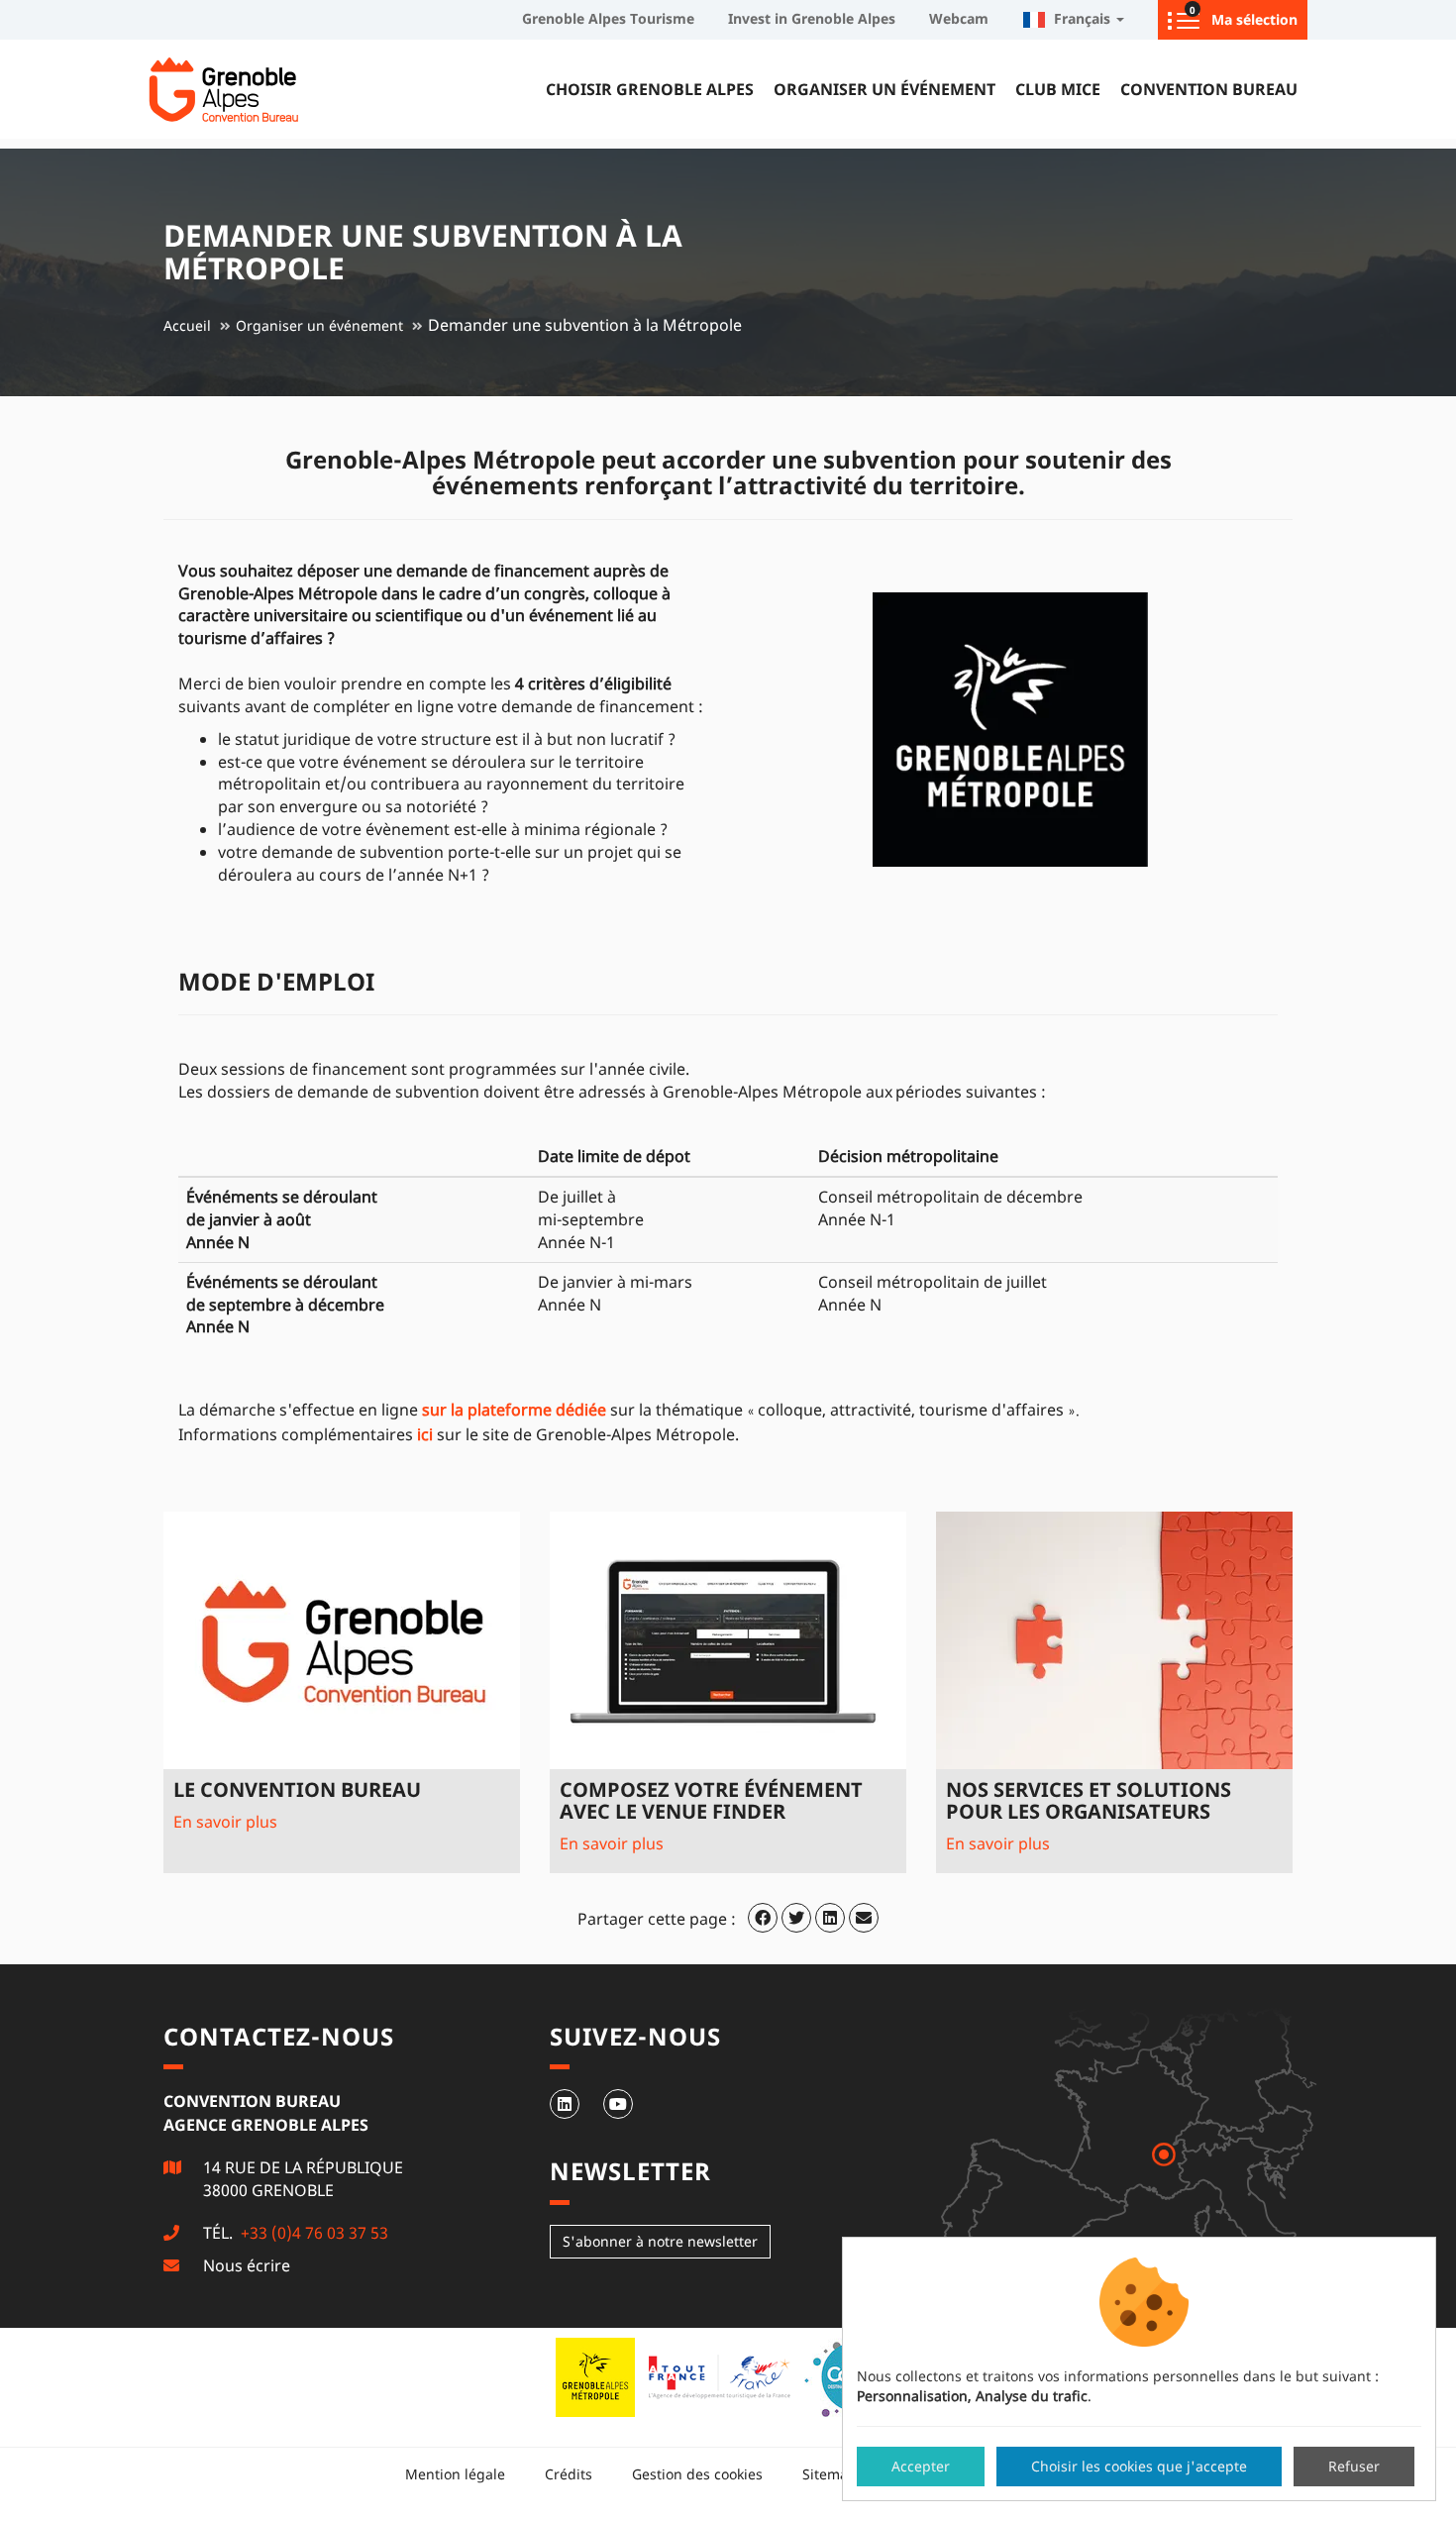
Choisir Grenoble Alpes (650, 89)
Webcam (959, 18)
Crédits (569, 2474)
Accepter (921, 2466)
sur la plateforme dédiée (514, 1410)
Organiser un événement (884, 89)
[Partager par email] (864, 1918)
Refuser (1354, 2466)
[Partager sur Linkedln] (830, 1918)
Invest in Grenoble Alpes (812, 18)
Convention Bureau (1209, 89)
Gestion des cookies (697, 2474)
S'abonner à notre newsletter (660, 2241)
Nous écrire (247, 2265)
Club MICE (1058, 89)
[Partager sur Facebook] (763, 1918)
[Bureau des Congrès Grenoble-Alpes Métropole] (272, 89)
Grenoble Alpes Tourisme (608, 18)
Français (1080, 18)
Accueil (187, 325)
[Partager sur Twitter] (796, 1918)
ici (425, 1434)
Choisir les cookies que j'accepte (1139, 2466)
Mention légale (455, 2474)
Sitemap (830, 2474)
